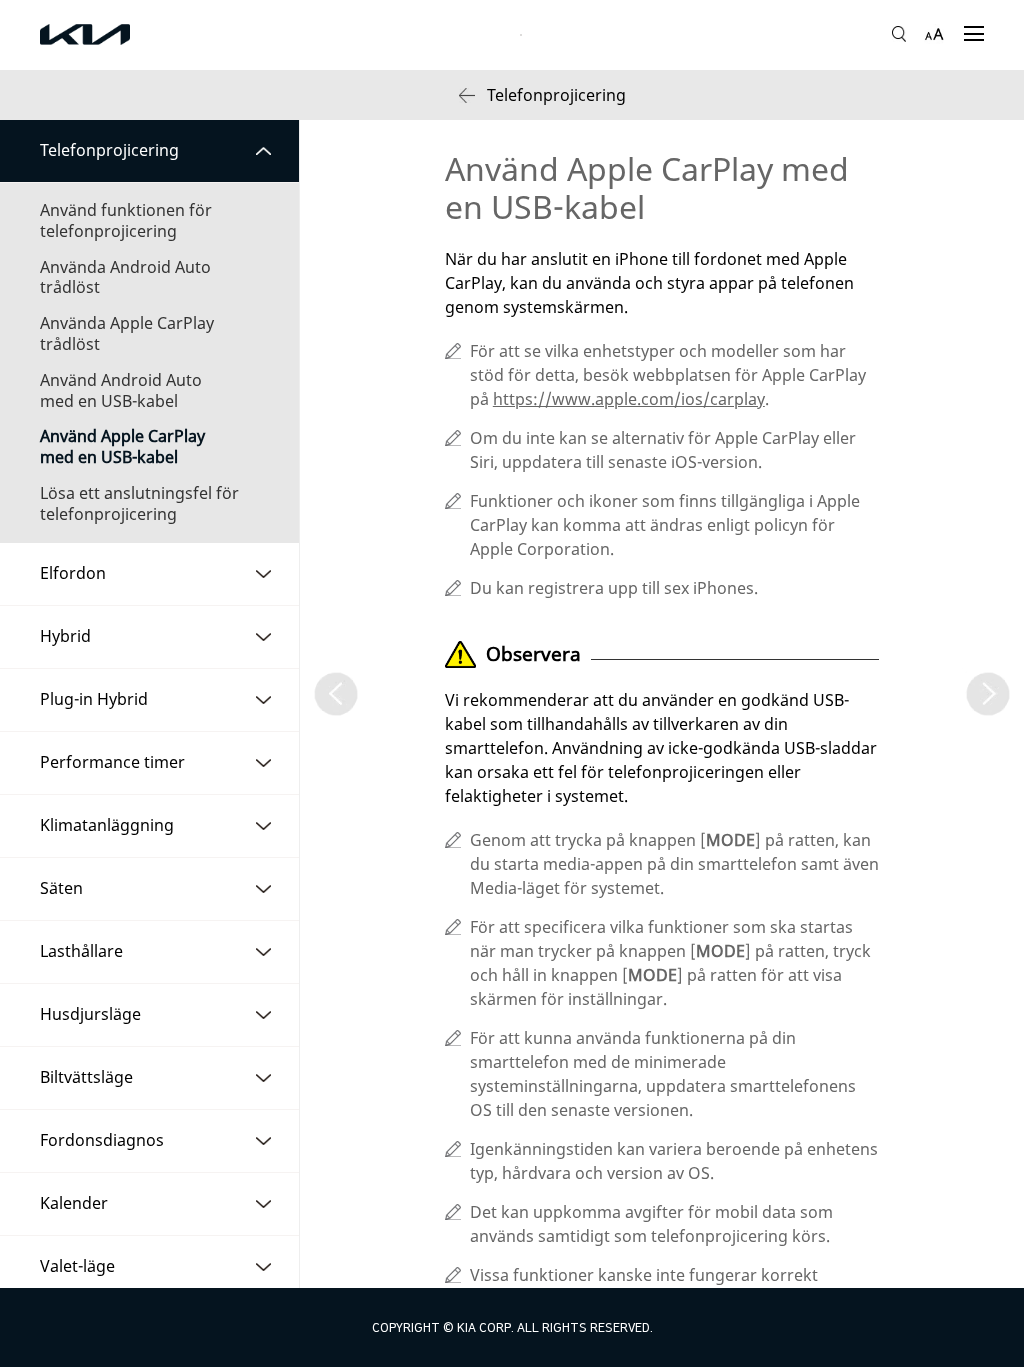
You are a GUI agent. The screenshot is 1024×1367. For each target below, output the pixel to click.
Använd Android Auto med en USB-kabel (121, 390)
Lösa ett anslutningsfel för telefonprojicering (139, 503)
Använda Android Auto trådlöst (125, 277)
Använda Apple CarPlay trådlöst (127, 333)
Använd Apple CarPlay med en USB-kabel (122, 446)
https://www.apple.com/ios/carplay (629, 399)
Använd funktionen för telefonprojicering (126, 220)
